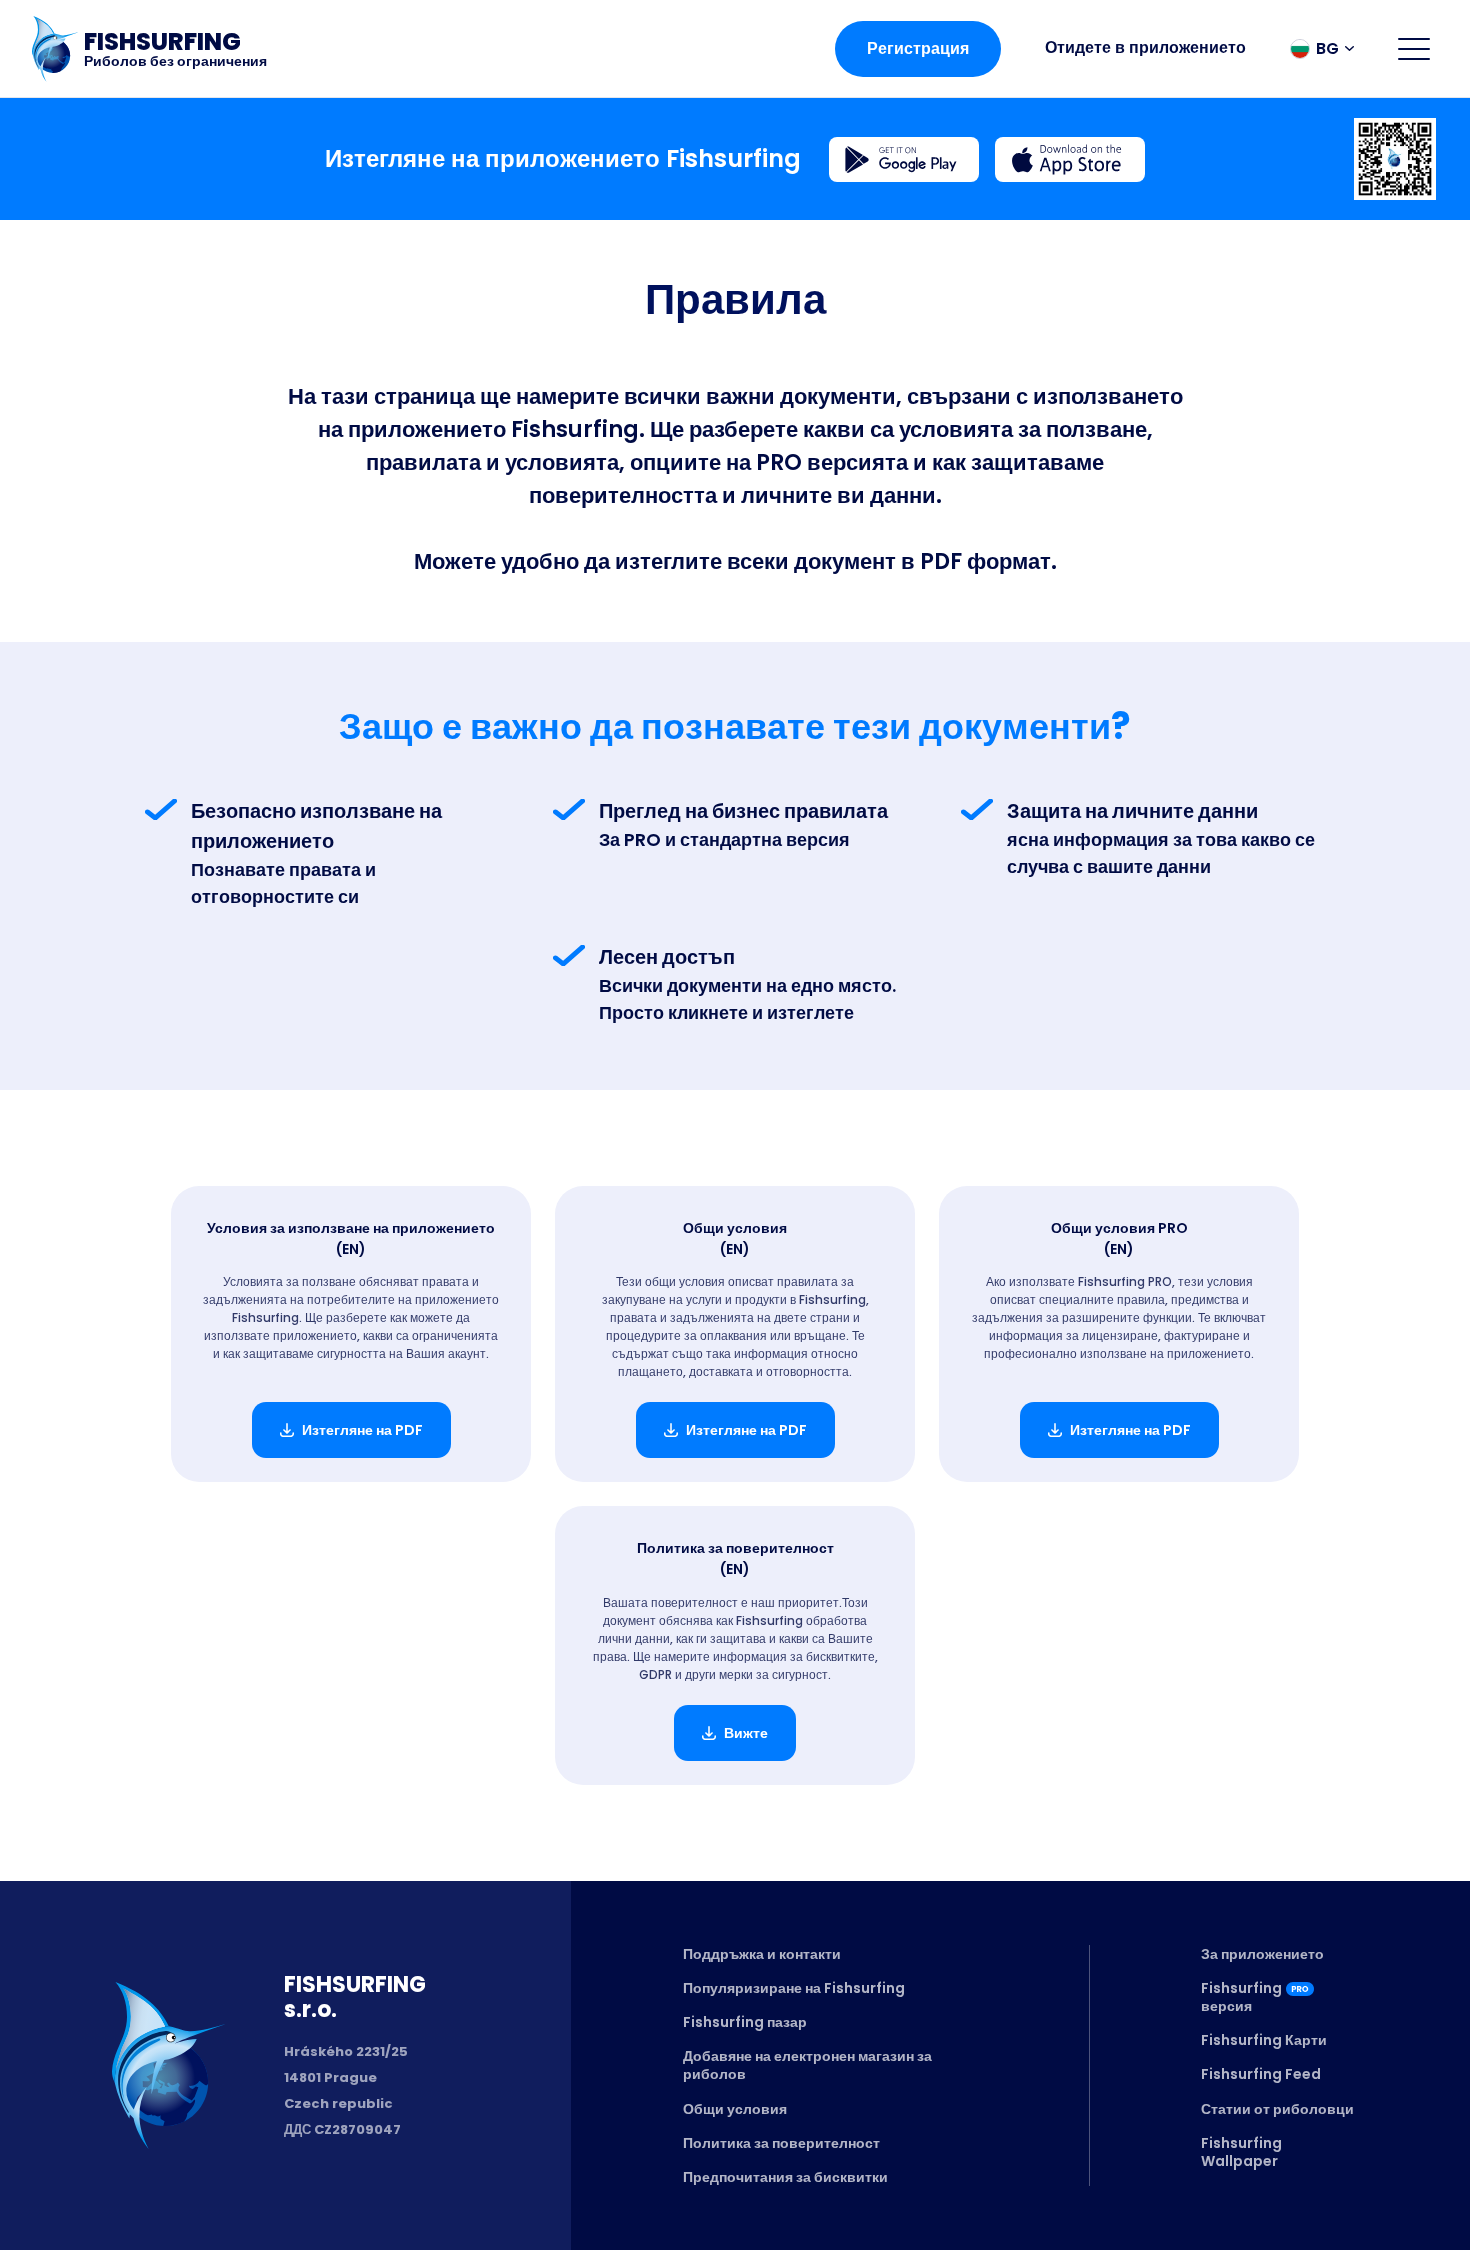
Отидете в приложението (1145, 47)
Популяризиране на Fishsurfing (794, 1988)
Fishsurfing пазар (745, 2022)
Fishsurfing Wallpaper (1241, 2152)
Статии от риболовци (1277, 2109)
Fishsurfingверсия (1241, 1997)
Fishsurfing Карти (1264, 2040)
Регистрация (918, 48)
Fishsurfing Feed (1261, 2074)
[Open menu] (1414, 49)
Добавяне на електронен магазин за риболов (807, 2065)
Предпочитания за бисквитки (785, 2177)
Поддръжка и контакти (762, 1954)
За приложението (1262, 1954)
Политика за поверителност (781, 2143)
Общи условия (735, 2109)
